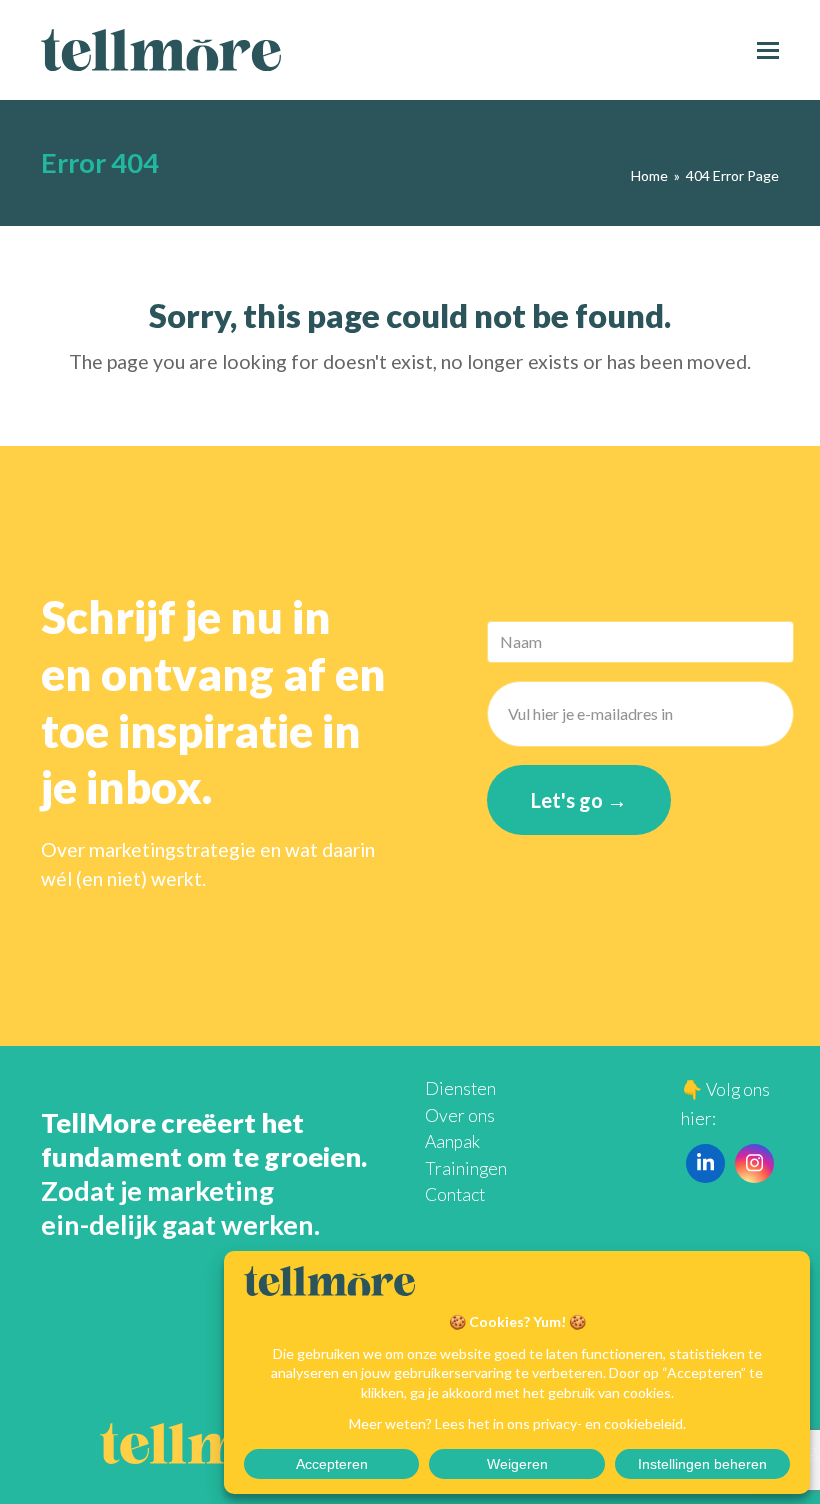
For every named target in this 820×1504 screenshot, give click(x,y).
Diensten (460, 1088)
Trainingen (466, 1168)
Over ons (460, 1115)
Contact (455, 1194)
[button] (768, 50)
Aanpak (452, 1141)
